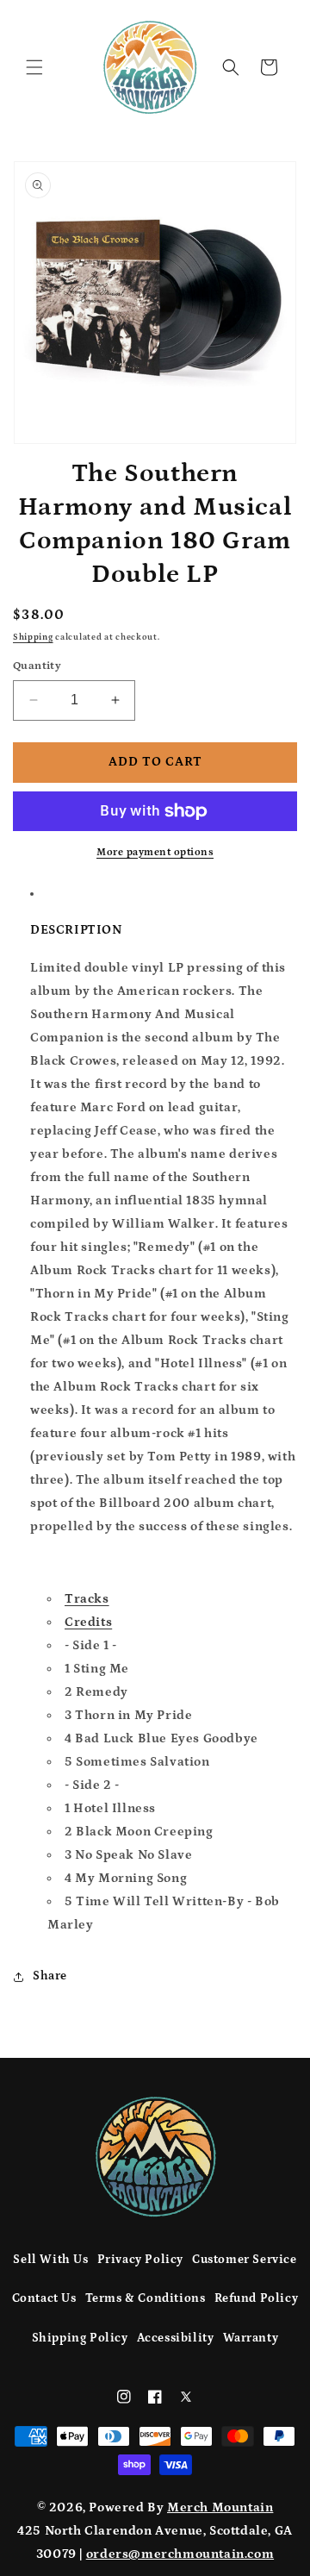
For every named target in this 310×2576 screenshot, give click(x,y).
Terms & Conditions (146, 2298)
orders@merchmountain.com (180, 2554)
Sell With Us (50, 2260)
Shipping (33, 637)
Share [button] (50, 1976)
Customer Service (245, 2260)
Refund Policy (257, 2298)
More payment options (155, 852)
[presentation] (87, 1599)
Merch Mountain (220, 2507)
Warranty (251, 2338)
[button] (34, 67)
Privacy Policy (140, 2260)
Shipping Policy (80, 2338)
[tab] (172, 1599)
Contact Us (44, 2298)
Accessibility (176, 2338)
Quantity (37, 666)
